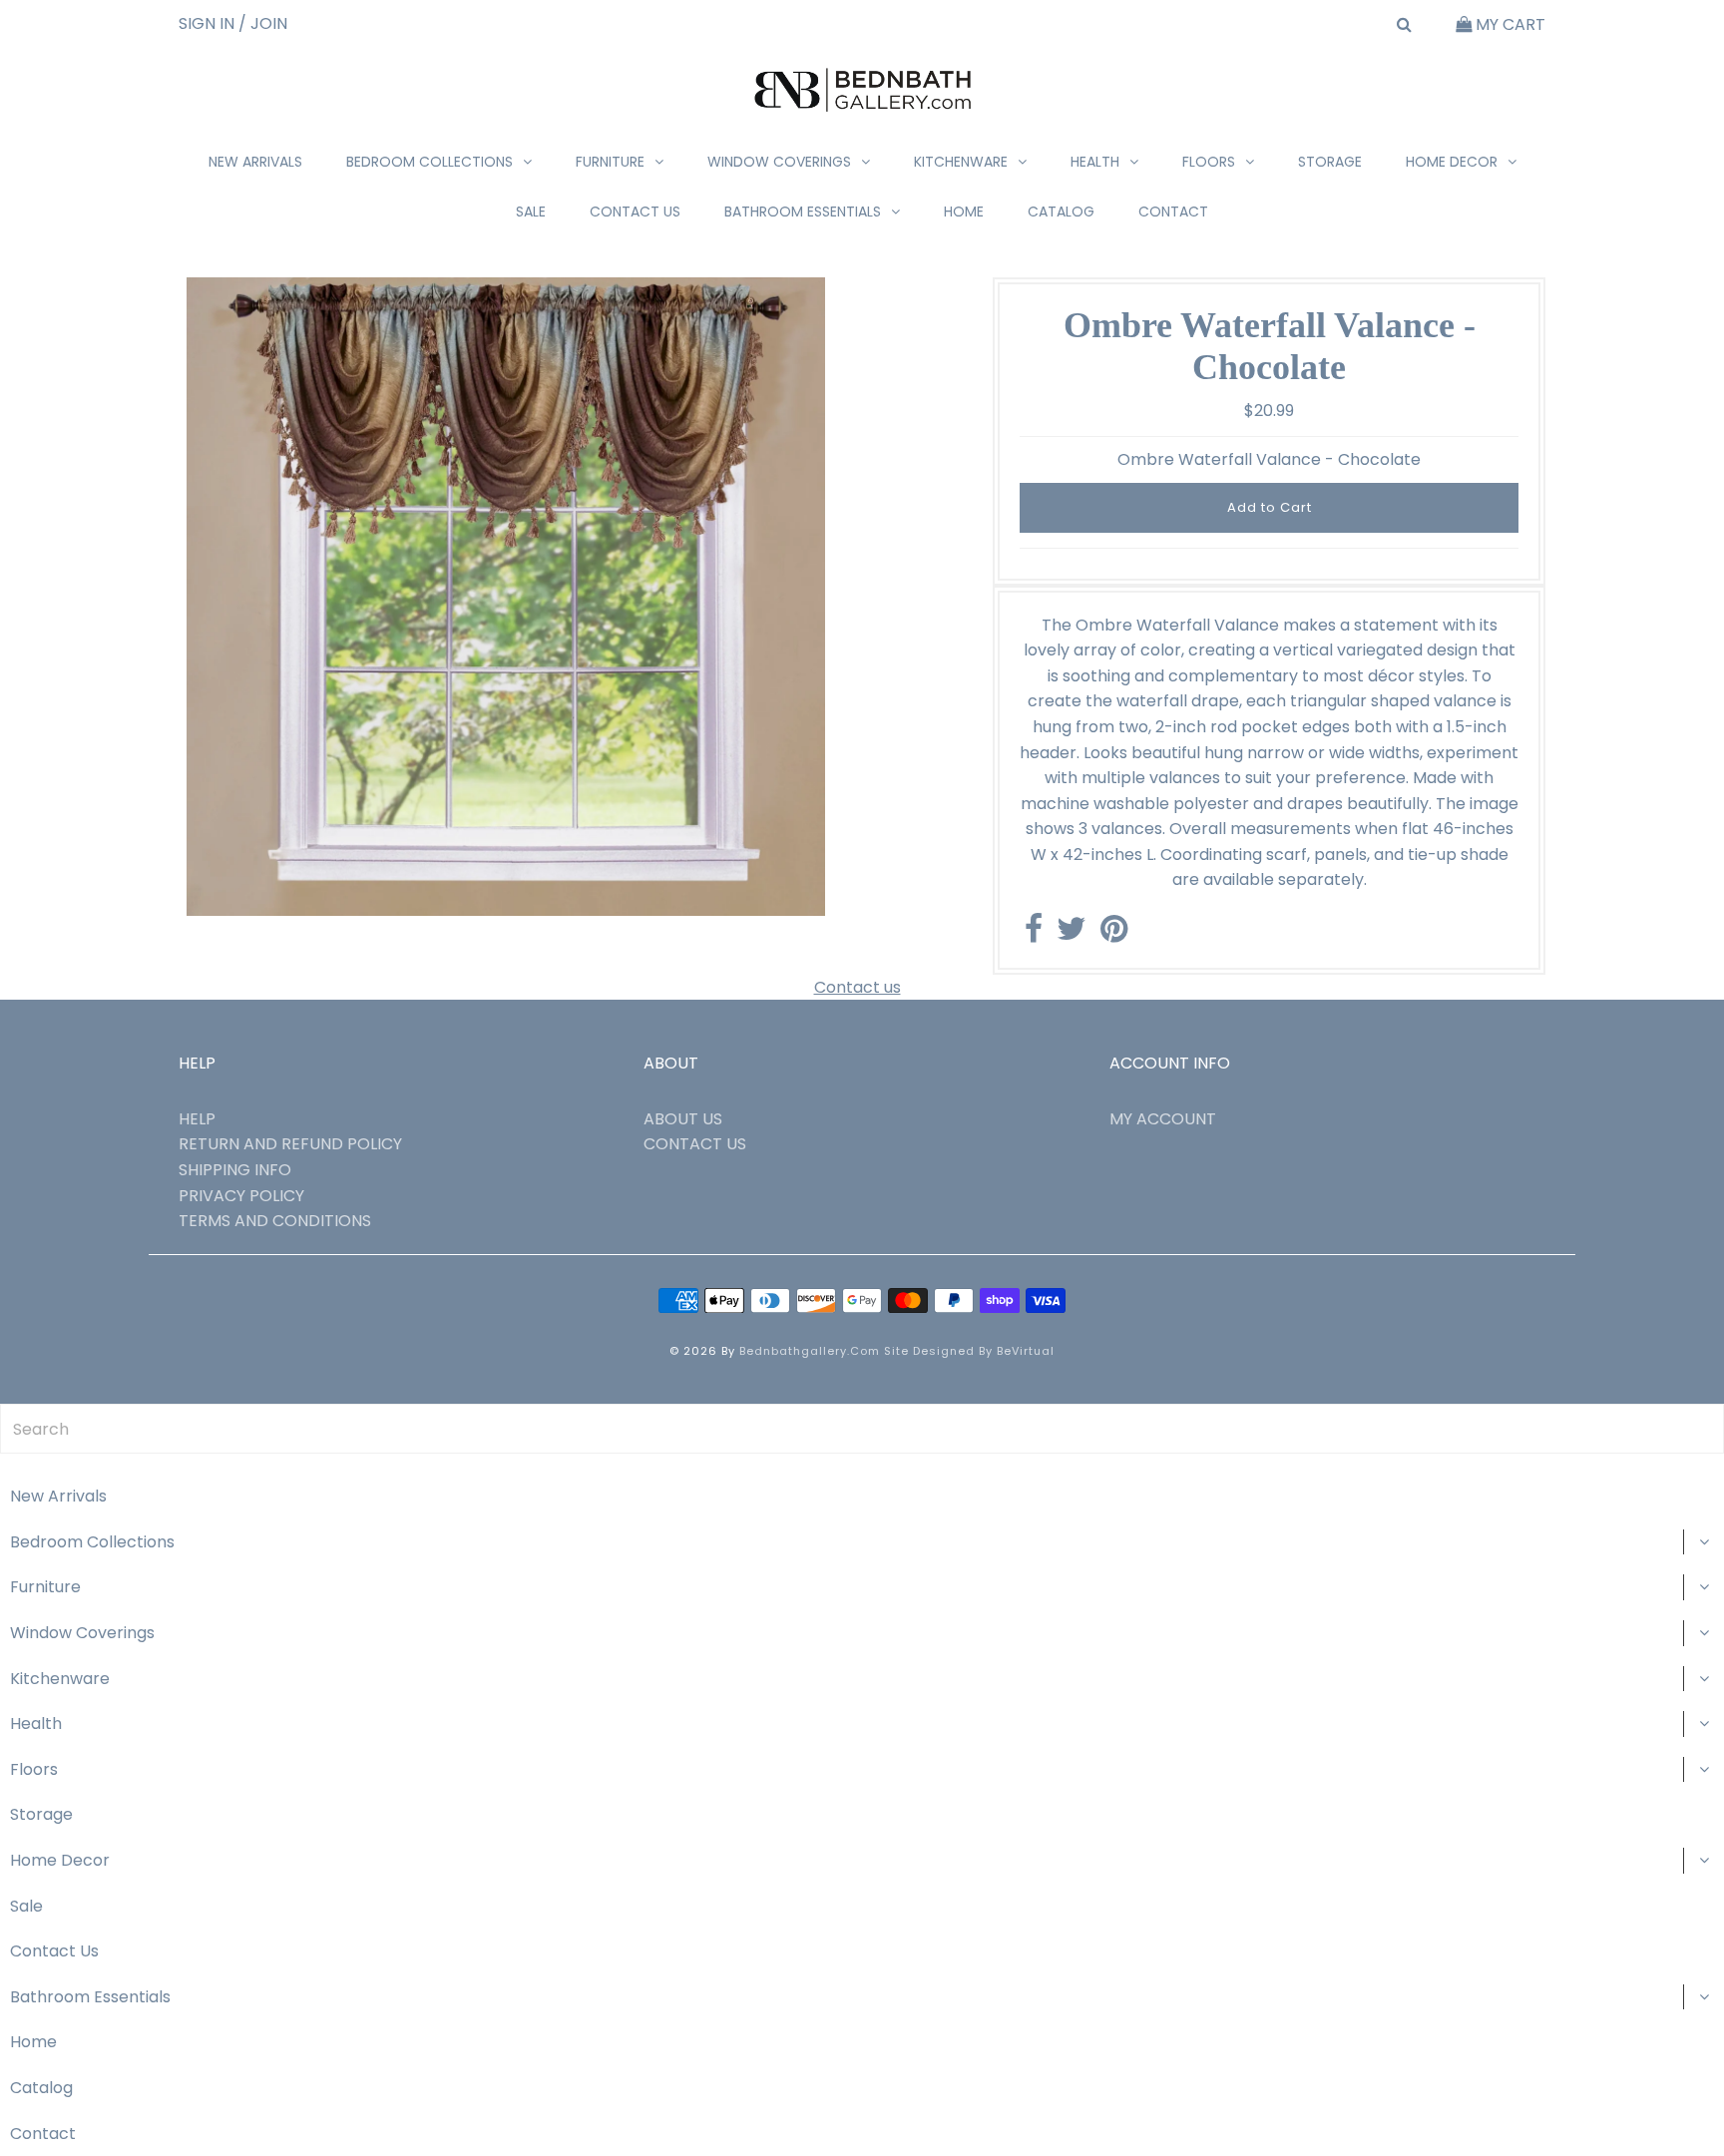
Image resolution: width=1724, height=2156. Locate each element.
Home (964, 212)
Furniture (610, 162)
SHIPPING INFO (235, 1170)
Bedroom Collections (430, 162)
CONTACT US (695, 1144)
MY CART (1508, 24)
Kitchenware (961, 162)
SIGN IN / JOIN (233, 23)
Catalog (1061, 212)
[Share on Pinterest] (1114, 934)
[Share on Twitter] (1072, 934)
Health (1095, 162)
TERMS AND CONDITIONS (275, 1221)
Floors (1209, 162)
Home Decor (1452, 162)
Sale (531, 212)
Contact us (858, 987)
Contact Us (635, 212)
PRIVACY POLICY (241, 1196)
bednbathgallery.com (810, 1351)
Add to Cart (1270, 507)
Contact (1173, 212)
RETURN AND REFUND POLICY (290, 1144)
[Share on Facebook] (1034, 934)
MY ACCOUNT (1163, 1119)
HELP (197, 1119)
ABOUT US (683, 1119)
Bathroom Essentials (803, 212)
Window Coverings (779, 162)
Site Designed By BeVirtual (969, 1351)
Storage (1330, 162)
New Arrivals (255, 162)
